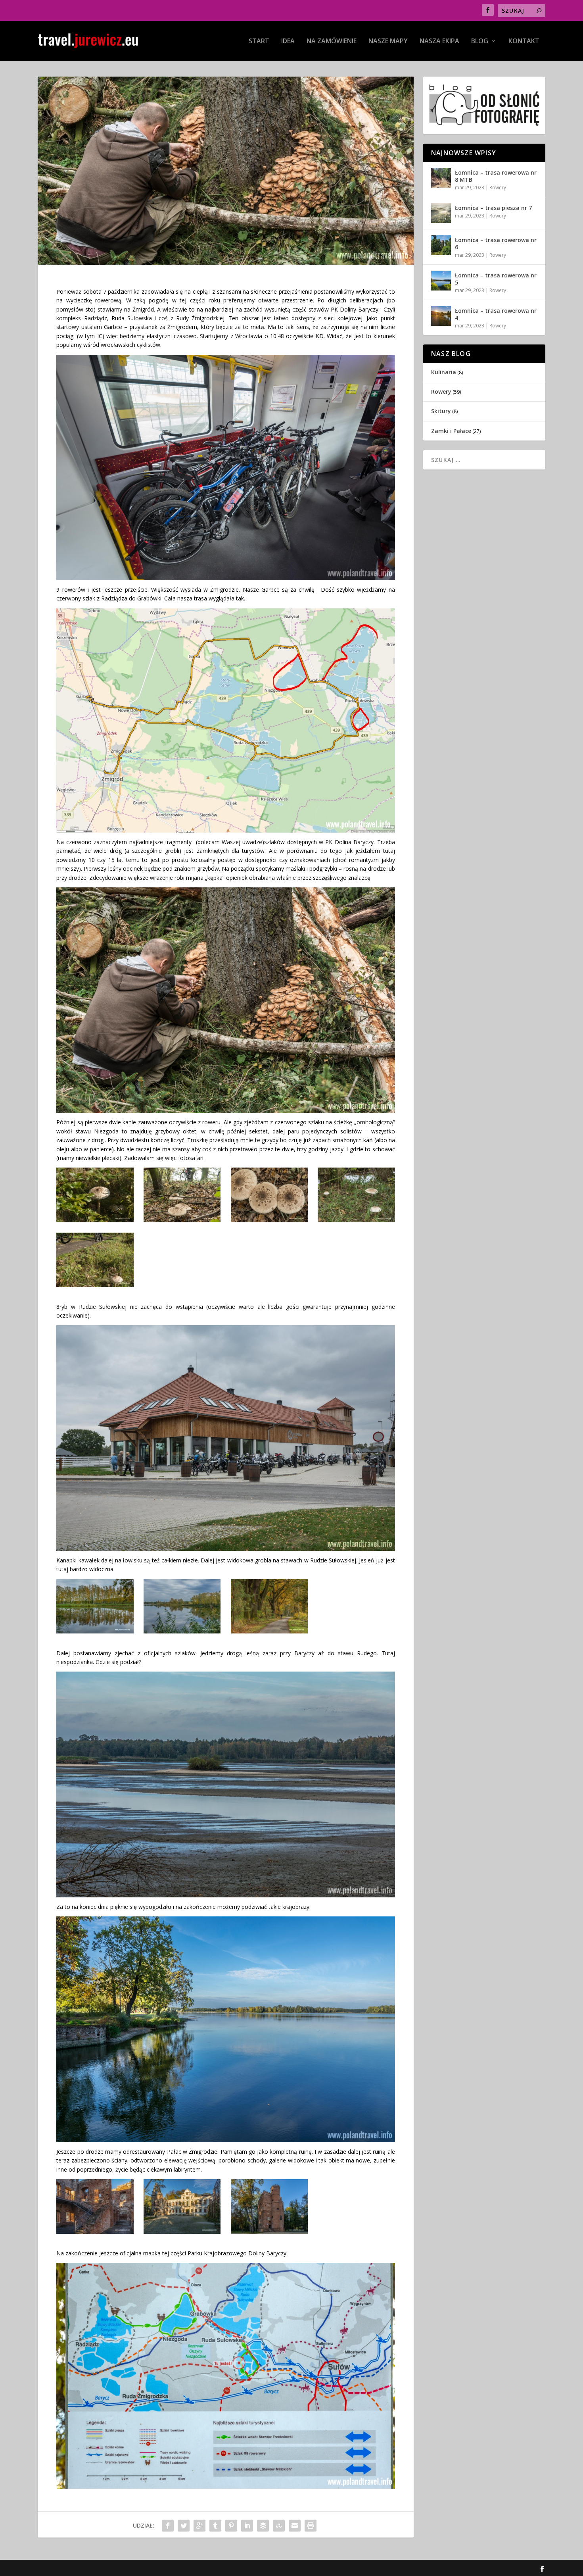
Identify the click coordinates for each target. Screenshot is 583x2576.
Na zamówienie (332, 41)
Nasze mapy (388, 41)
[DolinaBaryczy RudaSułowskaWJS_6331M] (95, 1631)
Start (259, 41)
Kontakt (524, 41)
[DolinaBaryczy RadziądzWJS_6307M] (182, 1220)
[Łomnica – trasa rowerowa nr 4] (441, 316)
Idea (288, 41)
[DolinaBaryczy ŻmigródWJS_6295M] (95, 1220)
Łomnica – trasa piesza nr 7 (493, 208)
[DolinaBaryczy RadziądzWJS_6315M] (356, 1220)
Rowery (498, 188)
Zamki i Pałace (451, 431)
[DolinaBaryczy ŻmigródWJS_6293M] (95, 1285)
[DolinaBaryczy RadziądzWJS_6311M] (269, 1220)
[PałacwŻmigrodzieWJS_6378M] (269, 2232)
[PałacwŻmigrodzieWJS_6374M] (182, 2232)
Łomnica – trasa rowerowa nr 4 (496, 314)
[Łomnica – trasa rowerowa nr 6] (441, 245)
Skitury (441, 411)
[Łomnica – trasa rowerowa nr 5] (441, 281)
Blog (480, 41)
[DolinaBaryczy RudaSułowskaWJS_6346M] (269, 1631)
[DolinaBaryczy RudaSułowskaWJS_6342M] (182, 1631)
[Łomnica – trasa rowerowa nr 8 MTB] (441, 178)
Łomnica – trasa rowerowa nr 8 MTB (496, 176)
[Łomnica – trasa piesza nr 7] (441, 213)
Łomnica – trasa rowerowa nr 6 (496, 243)
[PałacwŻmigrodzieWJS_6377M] (95, 2232)
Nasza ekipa (439, 41)
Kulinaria (444, 372)
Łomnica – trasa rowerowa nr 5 (496, 279)
